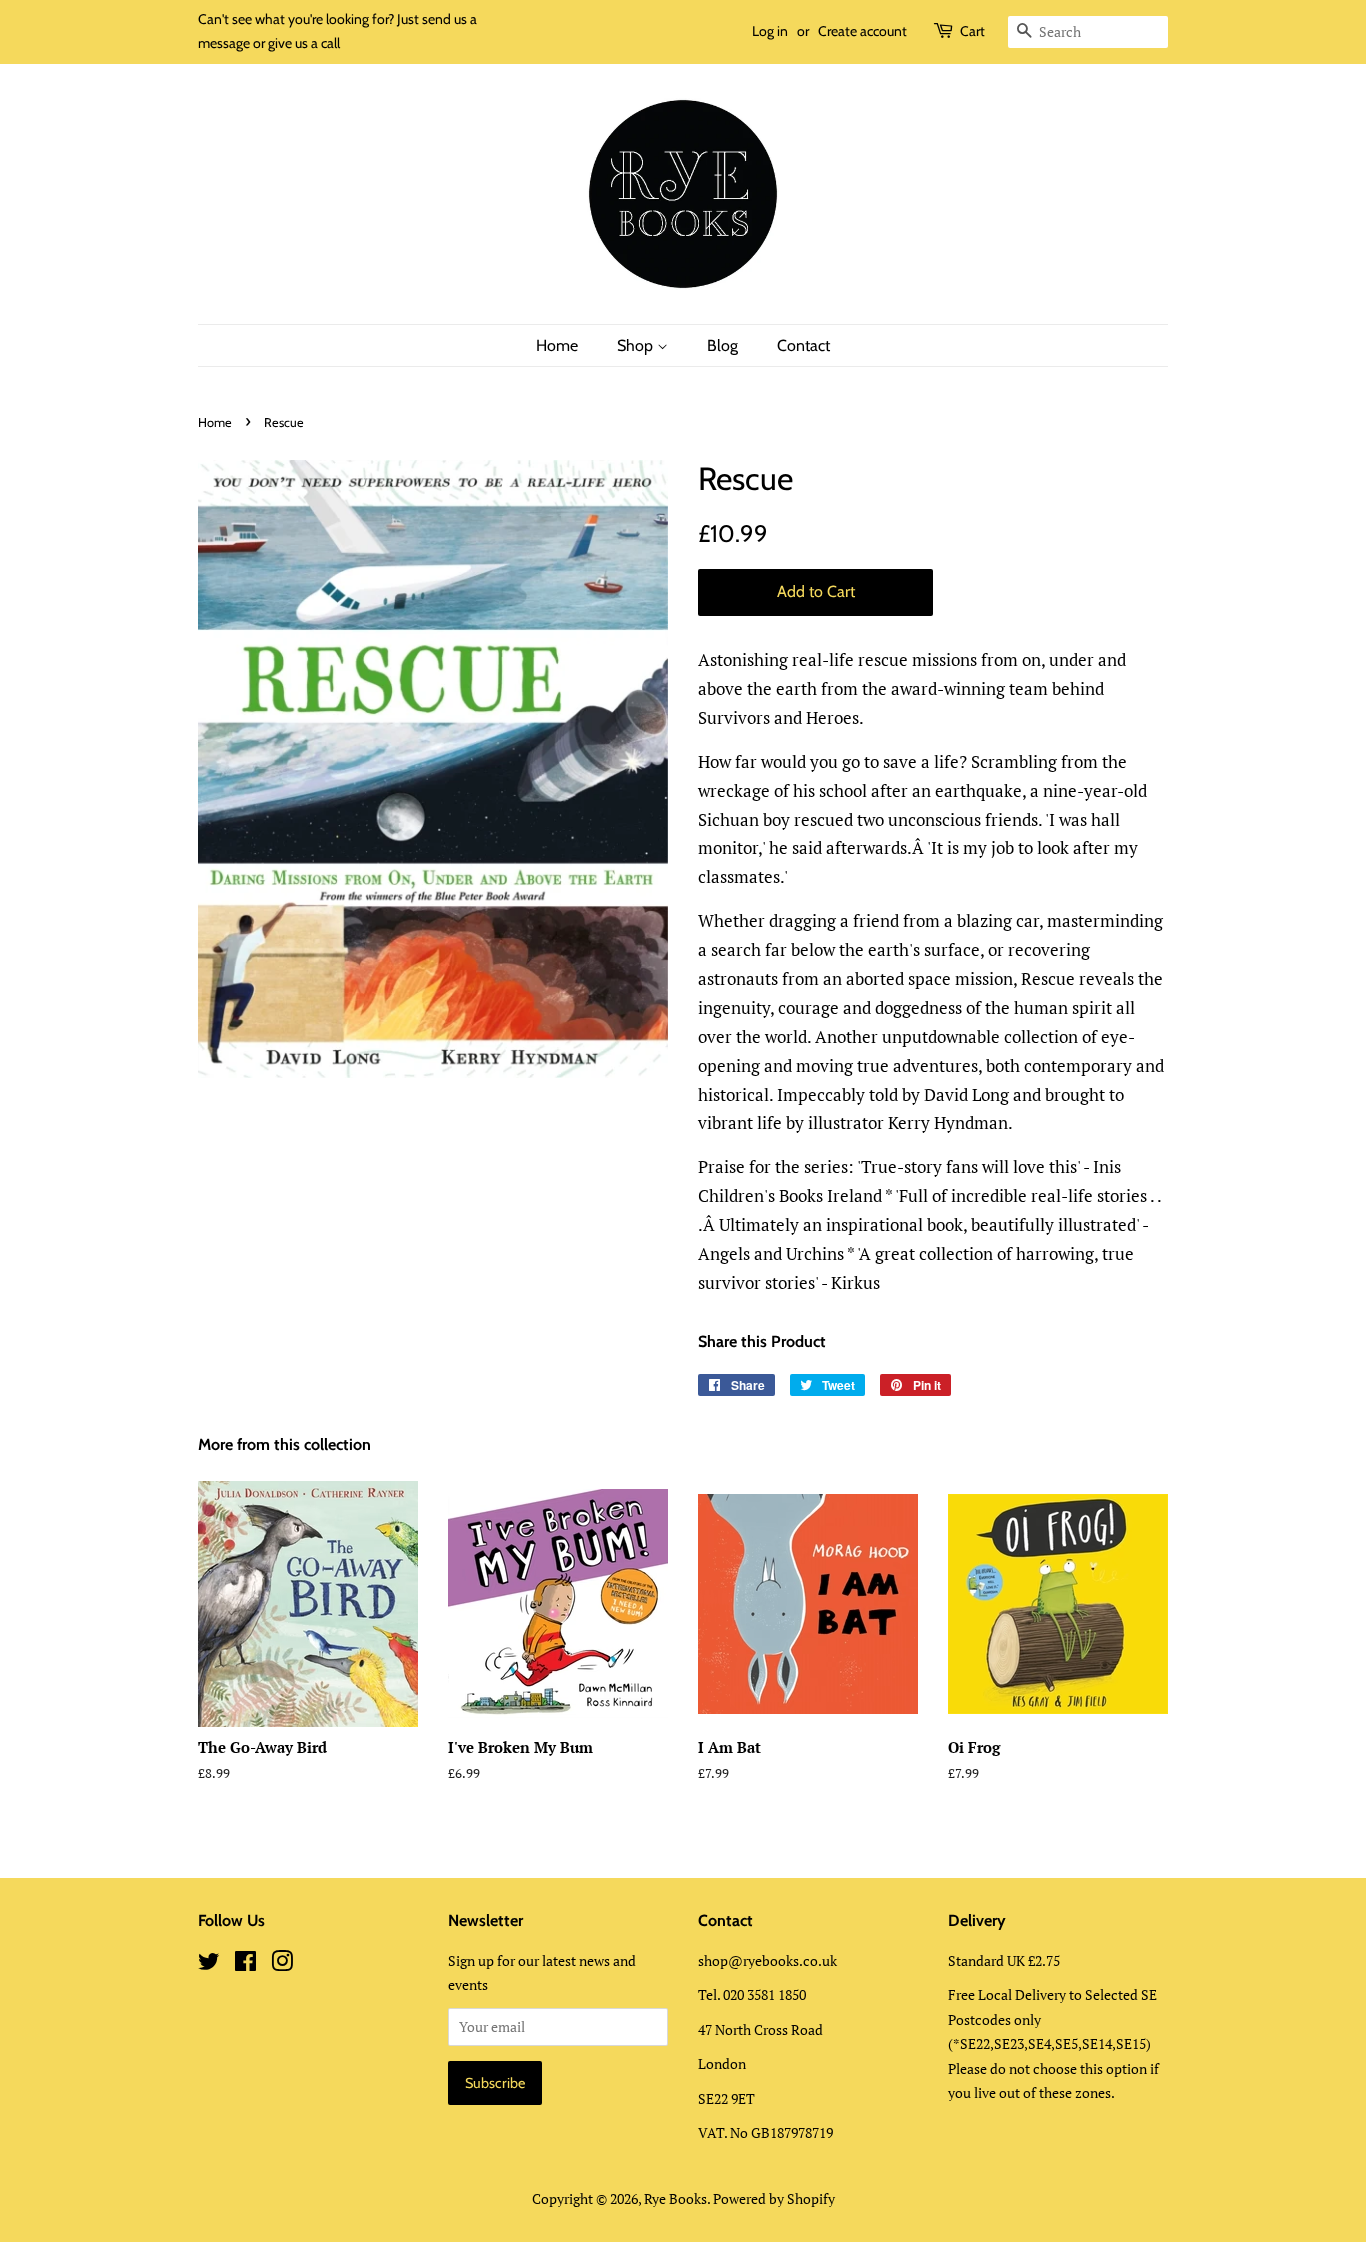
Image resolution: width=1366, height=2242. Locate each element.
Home (557, 345)
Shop (637, 345)
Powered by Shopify (774, 2198)
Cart (972, 31)
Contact (803, 345)
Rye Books (675, 2198)
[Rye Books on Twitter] (209, 1964)
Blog (722, 345)
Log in (770, 31)
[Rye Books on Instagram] (282, 1964)
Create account (862, 31)
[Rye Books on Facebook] (245, 1964)
